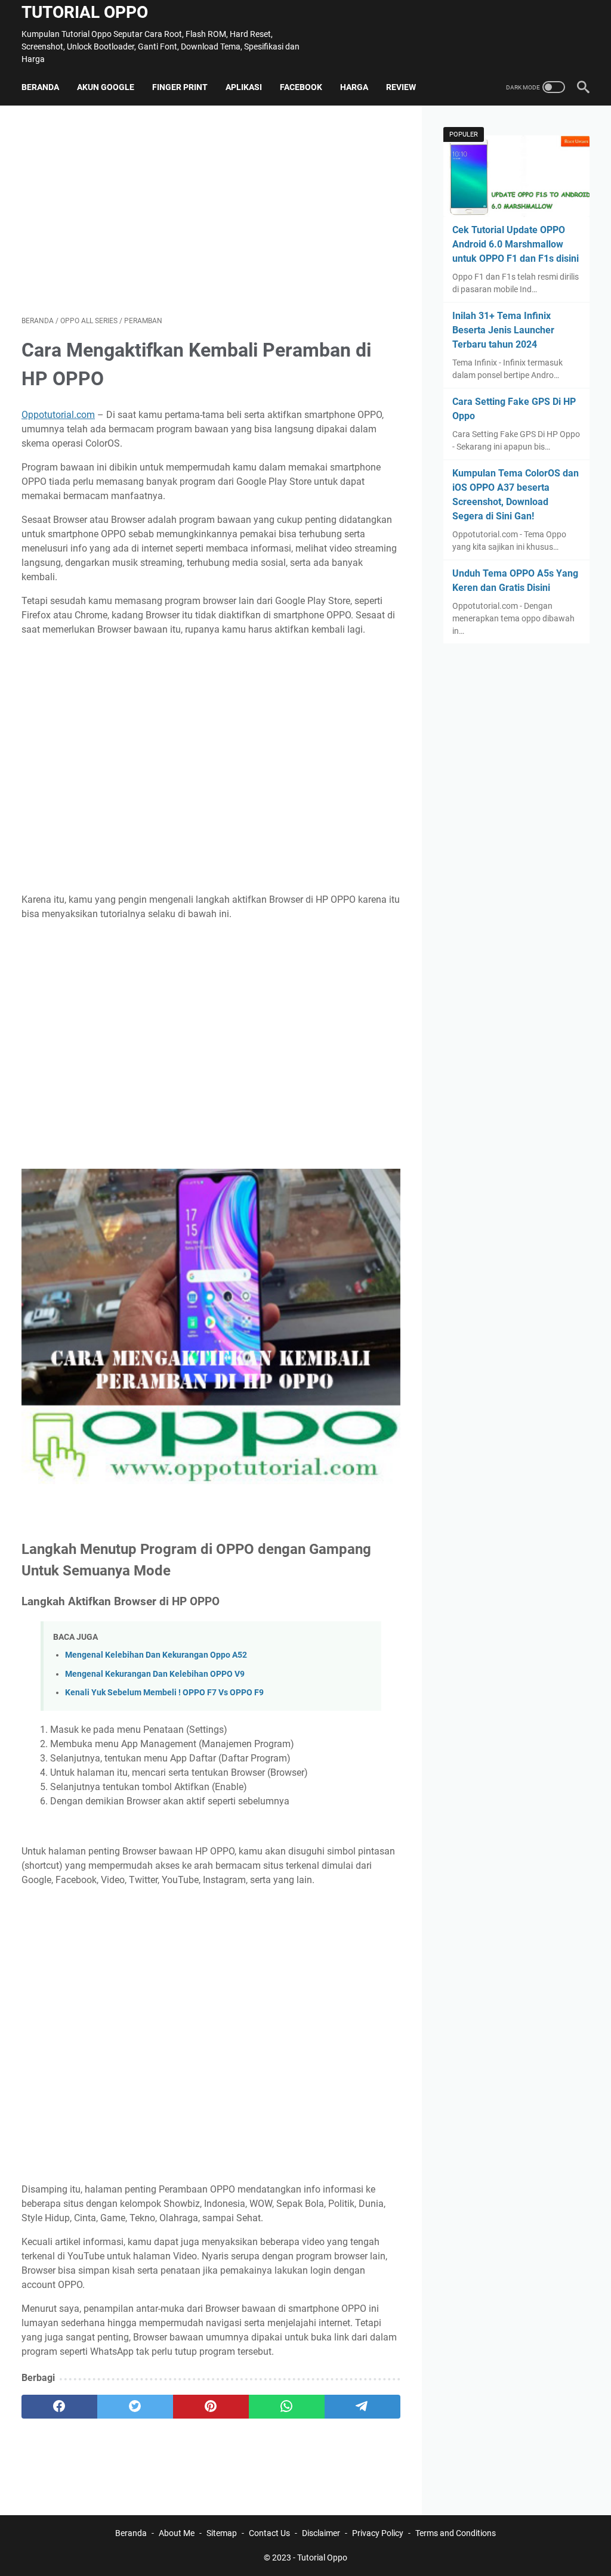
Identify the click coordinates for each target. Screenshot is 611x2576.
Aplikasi (244, 87)
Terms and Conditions (456, 2533)
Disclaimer (321, 2533)
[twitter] (135, 2407)
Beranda (40, 87)
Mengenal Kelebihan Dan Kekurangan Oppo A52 (156, 1655)
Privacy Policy (378, 2533)
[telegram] (362, 2407)
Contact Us (269, 2533)
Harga (354, 87)
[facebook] (59, 2407)
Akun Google (106, 87)
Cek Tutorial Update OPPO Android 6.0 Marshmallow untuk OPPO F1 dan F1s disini (516, 244)
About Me (177, 2533)
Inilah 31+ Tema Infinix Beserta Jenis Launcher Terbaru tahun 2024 (503, 330)
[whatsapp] (287, 2407)
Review (401, 87)
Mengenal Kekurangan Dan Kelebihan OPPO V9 (155, 1674)
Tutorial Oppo (85, 12)
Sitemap (222, 2533)
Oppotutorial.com (58, 415)
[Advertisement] (211, 210)
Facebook (301, 87)
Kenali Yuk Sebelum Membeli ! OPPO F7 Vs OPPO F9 (164, 1693)
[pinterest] (211, 2407)
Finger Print (180, 87)
